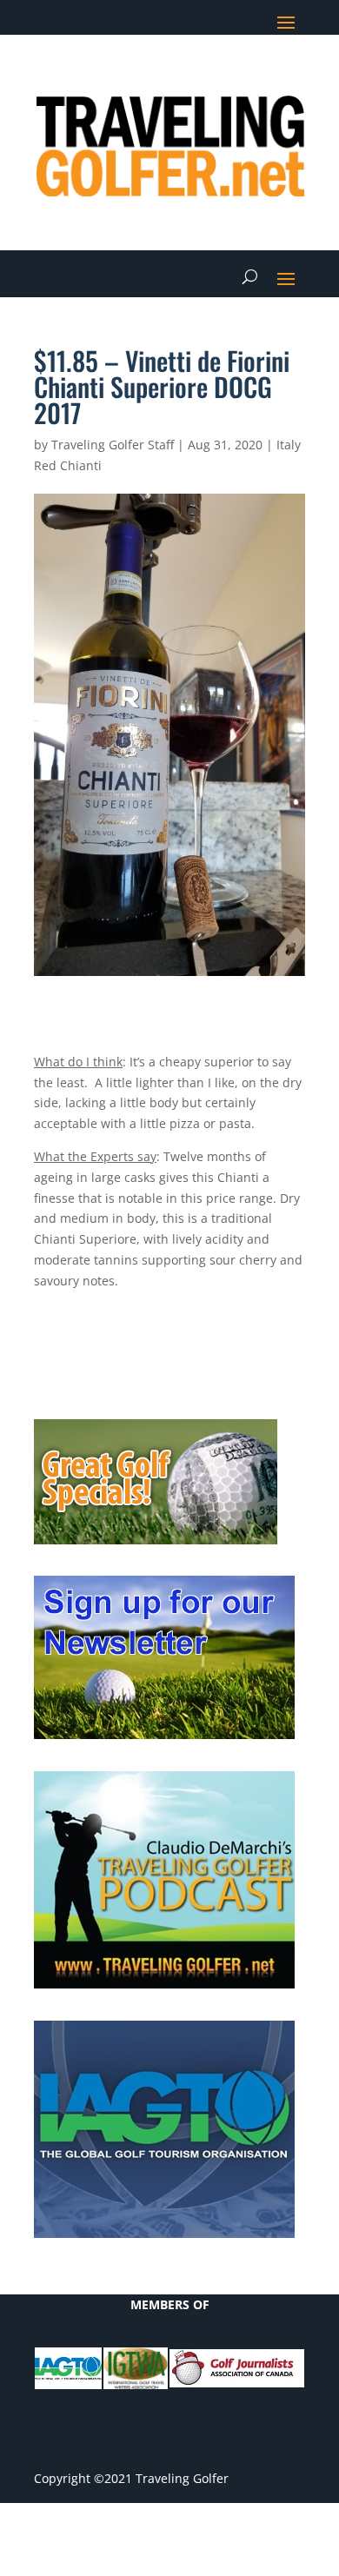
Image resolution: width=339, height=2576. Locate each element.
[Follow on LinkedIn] (222, 75)
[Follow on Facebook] (152, 75)
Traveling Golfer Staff (113, 445)
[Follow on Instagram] (291, 75)
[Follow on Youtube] (256, 75)
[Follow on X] (187, 75)
